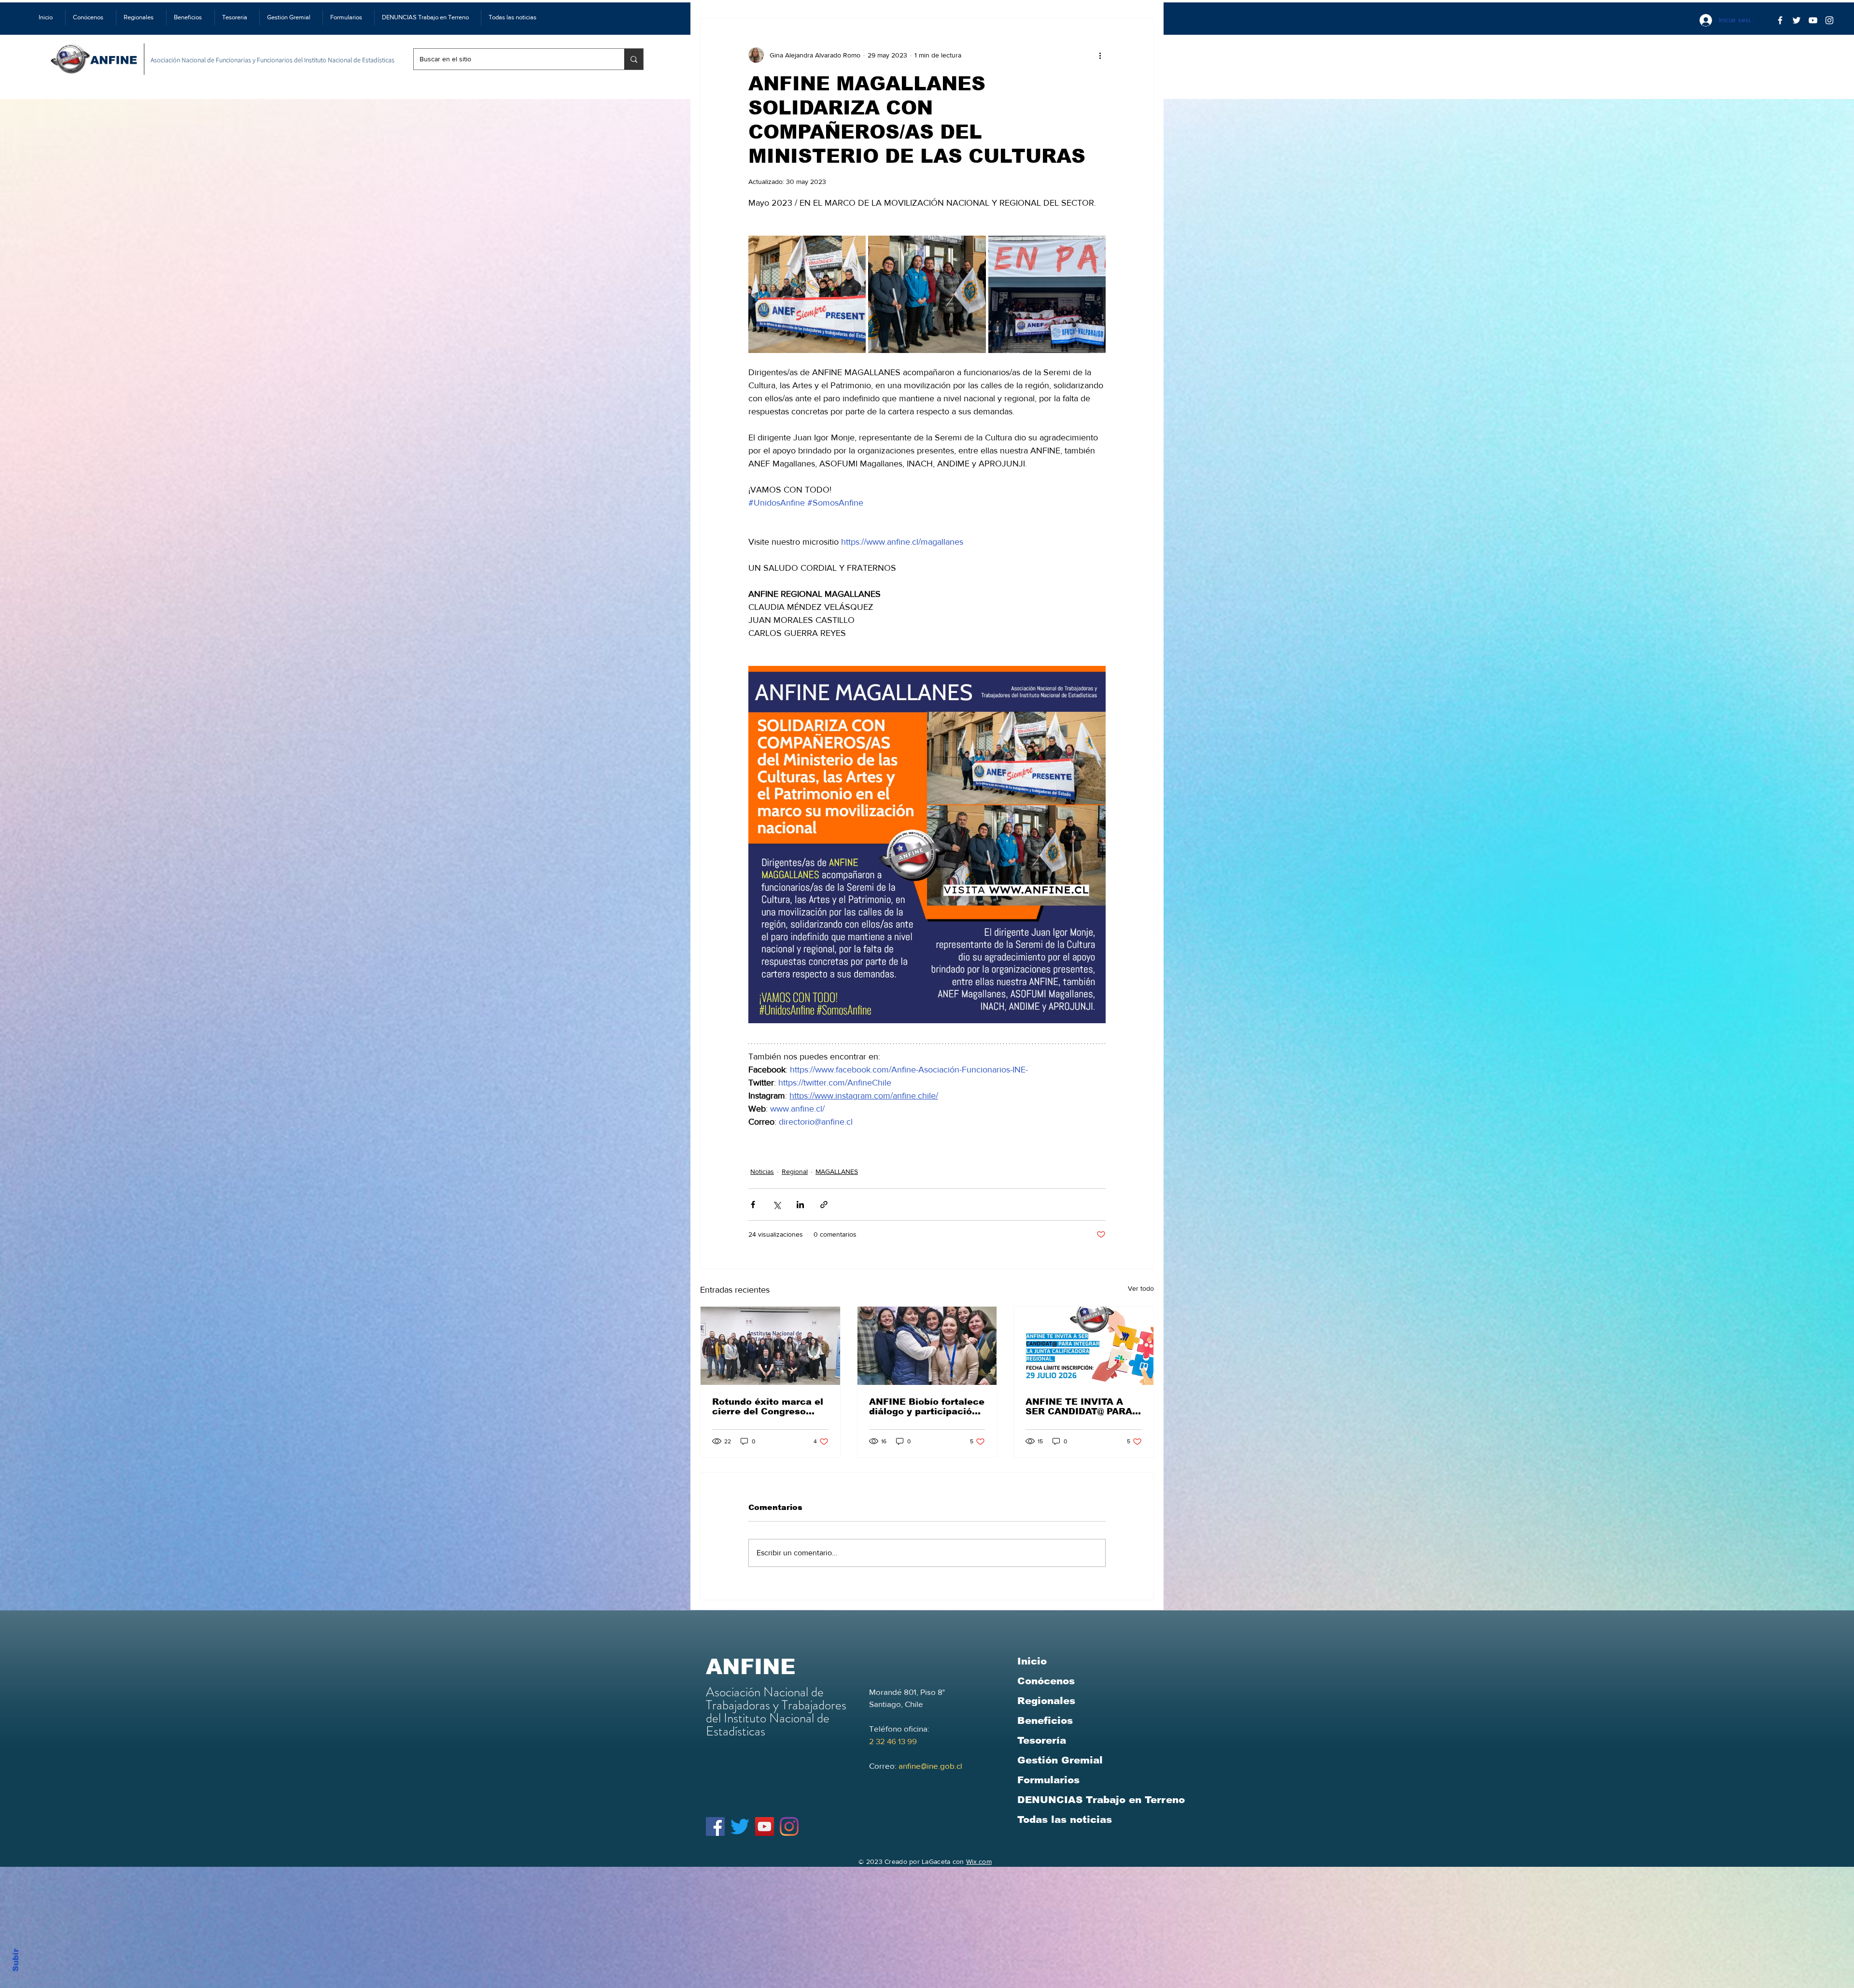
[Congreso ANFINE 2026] (770, 1346)
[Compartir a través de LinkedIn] (800, 1205)
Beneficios (1045, 1720)
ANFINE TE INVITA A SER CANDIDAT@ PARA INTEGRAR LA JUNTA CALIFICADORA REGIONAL (1079, 1407)
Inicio (1032, 1661)
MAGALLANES (837, 1171)
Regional (795, 1171)
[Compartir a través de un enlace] (824, 1205)
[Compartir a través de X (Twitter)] (777, 1205)
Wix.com (979, 1861)
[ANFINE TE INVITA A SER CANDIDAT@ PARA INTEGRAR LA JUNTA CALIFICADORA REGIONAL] (1084, 1346)
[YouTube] (1813, 20)
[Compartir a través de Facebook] (753, 1205)
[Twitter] (1797, 20)
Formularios (1048, 1780)
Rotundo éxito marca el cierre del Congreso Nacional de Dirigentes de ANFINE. (768, 1407)
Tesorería (1042, 1740)
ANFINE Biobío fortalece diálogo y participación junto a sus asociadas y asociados (927, 1407)
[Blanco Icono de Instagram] (1829, 20)
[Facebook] (1780, 20)
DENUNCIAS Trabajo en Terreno (1101, 1800)
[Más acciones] (1100, 55)
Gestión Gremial (1060, 1760)
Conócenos (1046, 1681)
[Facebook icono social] (715, 1826)
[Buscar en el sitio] (634, 59)
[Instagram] (789, 1826)
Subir (16, 1959)
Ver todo (1141, 1288)
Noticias (762, 1171)
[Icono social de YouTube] (765, 1826)
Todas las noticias (1065, 1819)
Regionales (1046, 1701)
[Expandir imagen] (807, 294)
